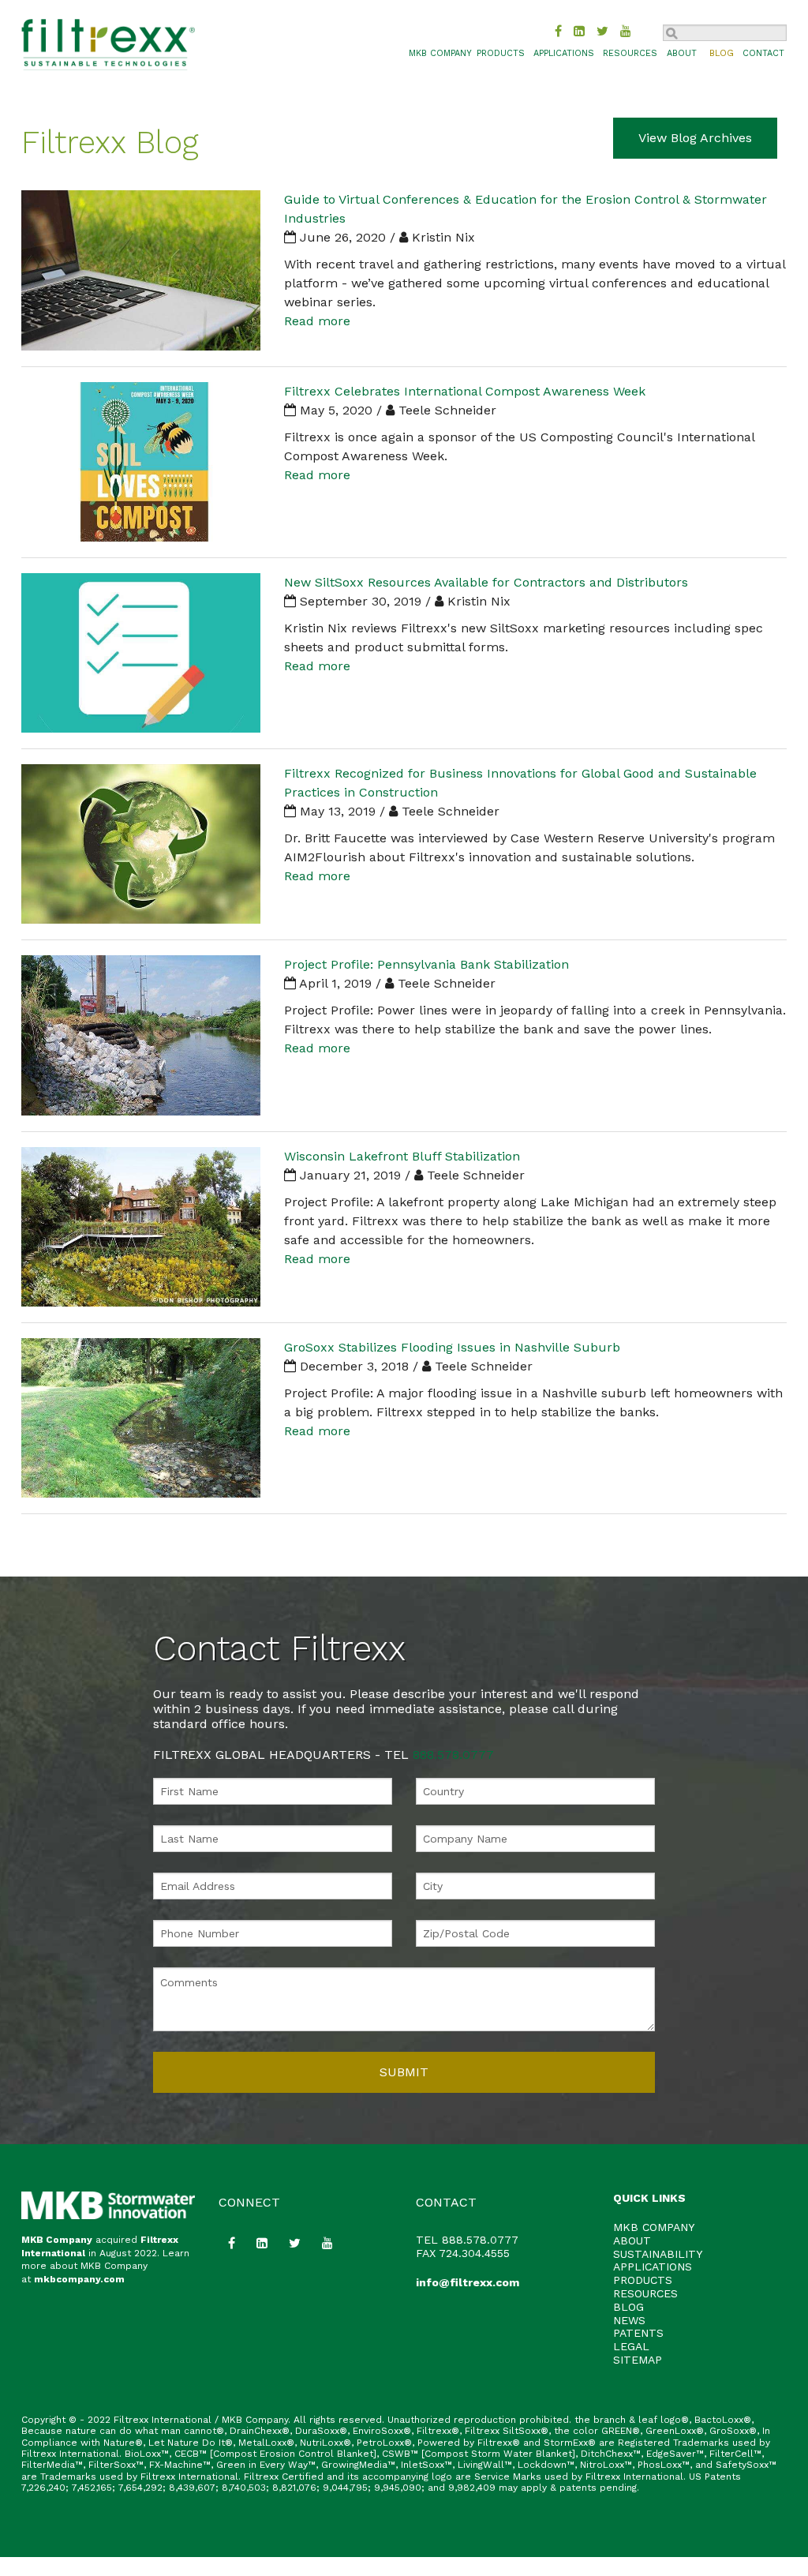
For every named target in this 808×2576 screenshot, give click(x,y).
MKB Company (57, 2240)
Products (501, 53)
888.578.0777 (453, 1755)
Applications (564, 53)
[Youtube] (626, 31)
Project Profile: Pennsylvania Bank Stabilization (426, 964)
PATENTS (638, 2333)
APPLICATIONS (653, 2267)
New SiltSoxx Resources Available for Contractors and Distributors (486, 582)
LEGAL (631, 2346)
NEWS (629, 2320)
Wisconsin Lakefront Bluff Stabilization (402, 1156)
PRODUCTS (643, 2280)
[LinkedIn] (579, 31)
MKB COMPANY (440, 53)
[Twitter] (602, 31)
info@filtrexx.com (468, 2282)
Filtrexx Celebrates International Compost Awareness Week (465, 391)
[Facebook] (558, 31)
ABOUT (632, 2240)
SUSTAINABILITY (658, 2254)
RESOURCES (645, 2293)
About (682, 53)
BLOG (628, 2307)
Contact (763, 53)
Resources (630, 53)
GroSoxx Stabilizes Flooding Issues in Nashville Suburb (452, 1347)
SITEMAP (638, 2360)
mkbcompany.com (79, 2279)
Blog (722, 53)
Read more (317, 321)
